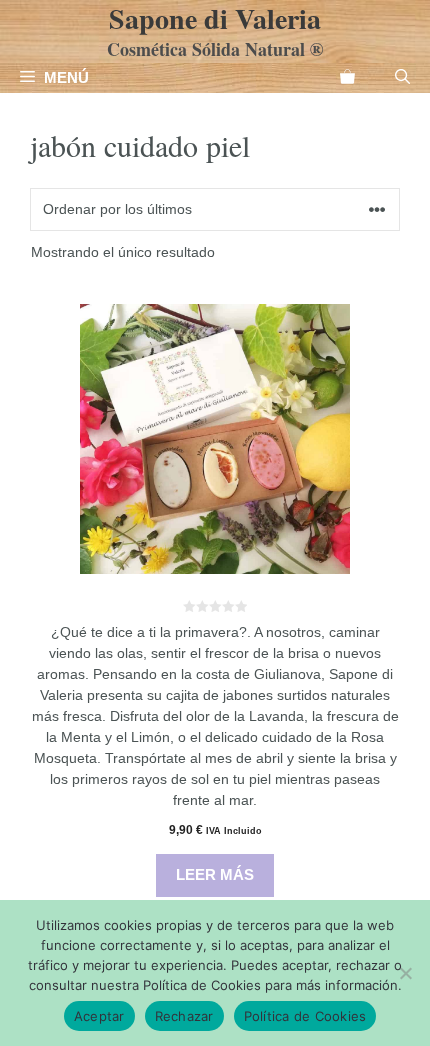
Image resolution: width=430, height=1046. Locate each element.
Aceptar (99, 1016)
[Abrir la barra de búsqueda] (402, 78)
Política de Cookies (305, 1016)
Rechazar (184, 1016)
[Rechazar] (405, 973)
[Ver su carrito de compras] (347, 78)
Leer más (215, 874)
